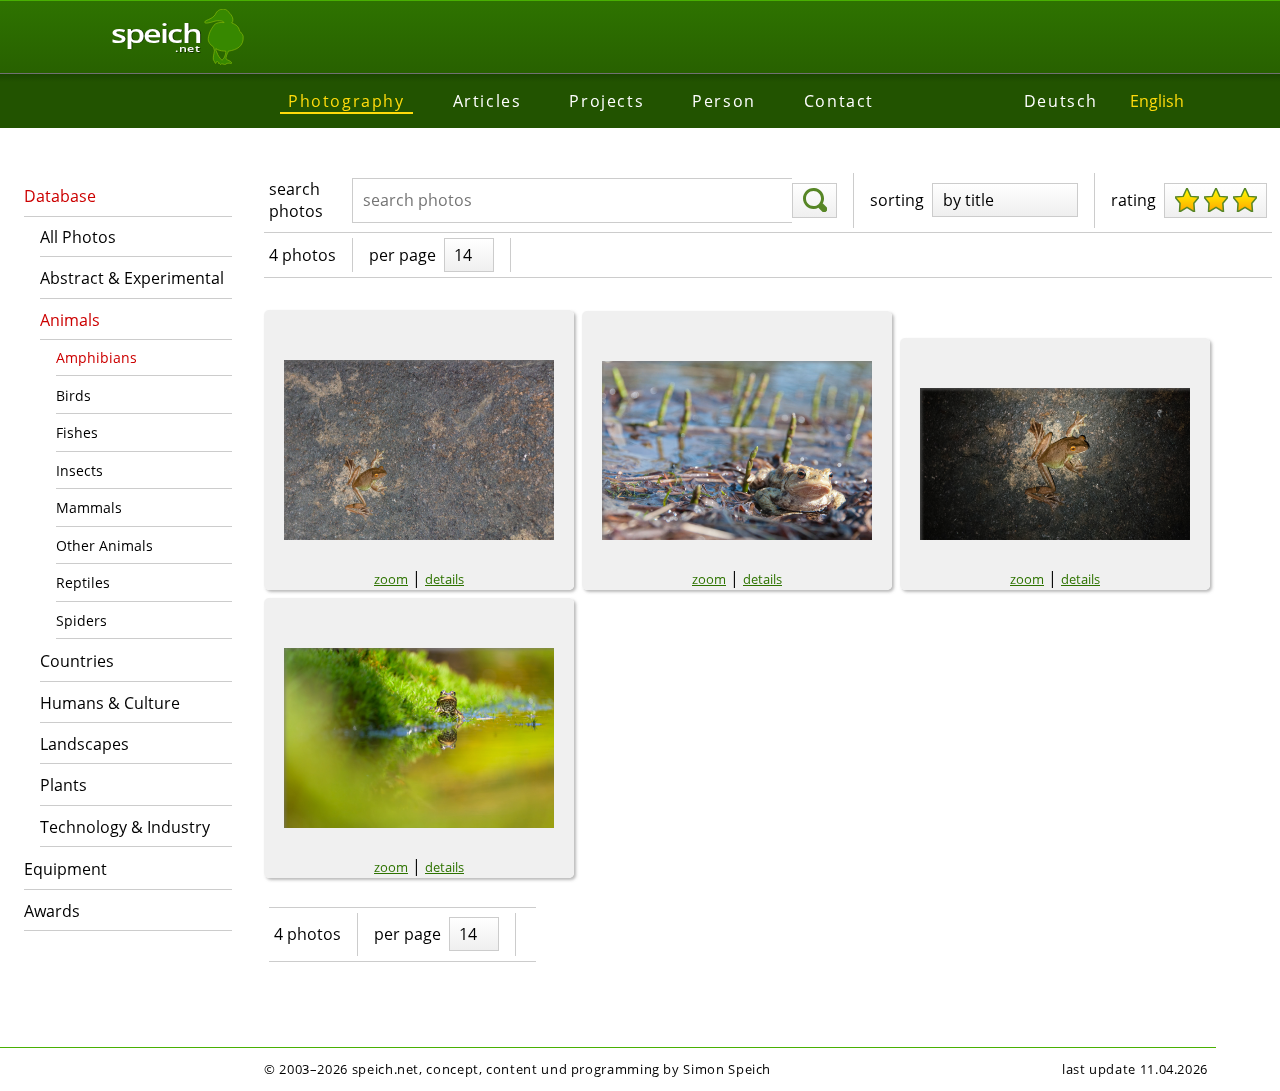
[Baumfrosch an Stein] (419, 450)
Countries (77, 661)
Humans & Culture (110, 703)
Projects (606, 101)
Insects (79, 470)
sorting (897, 200)
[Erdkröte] (737, 450)
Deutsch (1061, 101)
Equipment (65, 869)
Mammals (89, 507)
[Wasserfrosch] (419, 738)
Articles (487, 101)
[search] (814, 201)
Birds (73, 395)
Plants (63, 785)
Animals (70, 320)
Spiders (81, 620)
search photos (296, 200)
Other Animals (104, 545)
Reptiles (83, 582)
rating (1133, 200)
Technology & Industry (125, 827)
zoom (391, 579)
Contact (839, 101)
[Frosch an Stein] (1055, 464)
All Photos (78, 237)
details (444, 579)
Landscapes (84, 744)
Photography (346, 101)
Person (724, 101)
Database (60, 196)
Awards (52, 911)
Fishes (77, 432)
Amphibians (96, 357)
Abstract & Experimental (132, 278)
